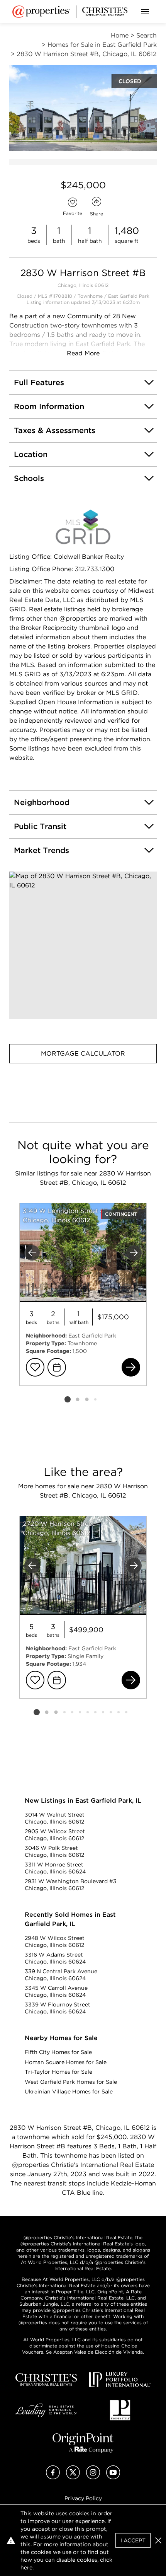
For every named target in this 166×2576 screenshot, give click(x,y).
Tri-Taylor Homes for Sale (58, 2072)
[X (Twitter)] (73, 2477)
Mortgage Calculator (83, 1053)
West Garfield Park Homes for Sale (71, 2082)
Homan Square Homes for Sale (66, 2062)
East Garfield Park (129, 296)
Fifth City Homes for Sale (58, 2052)
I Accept (133, 2540)
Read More (83, 353)
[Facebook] (53, 2477)
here (26, 2567)
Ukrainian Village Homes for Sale (69, 2092)
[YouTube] (113, 2477)
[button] (83, 945)
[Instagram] (93, 2477)
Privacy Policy (83, 2498)
